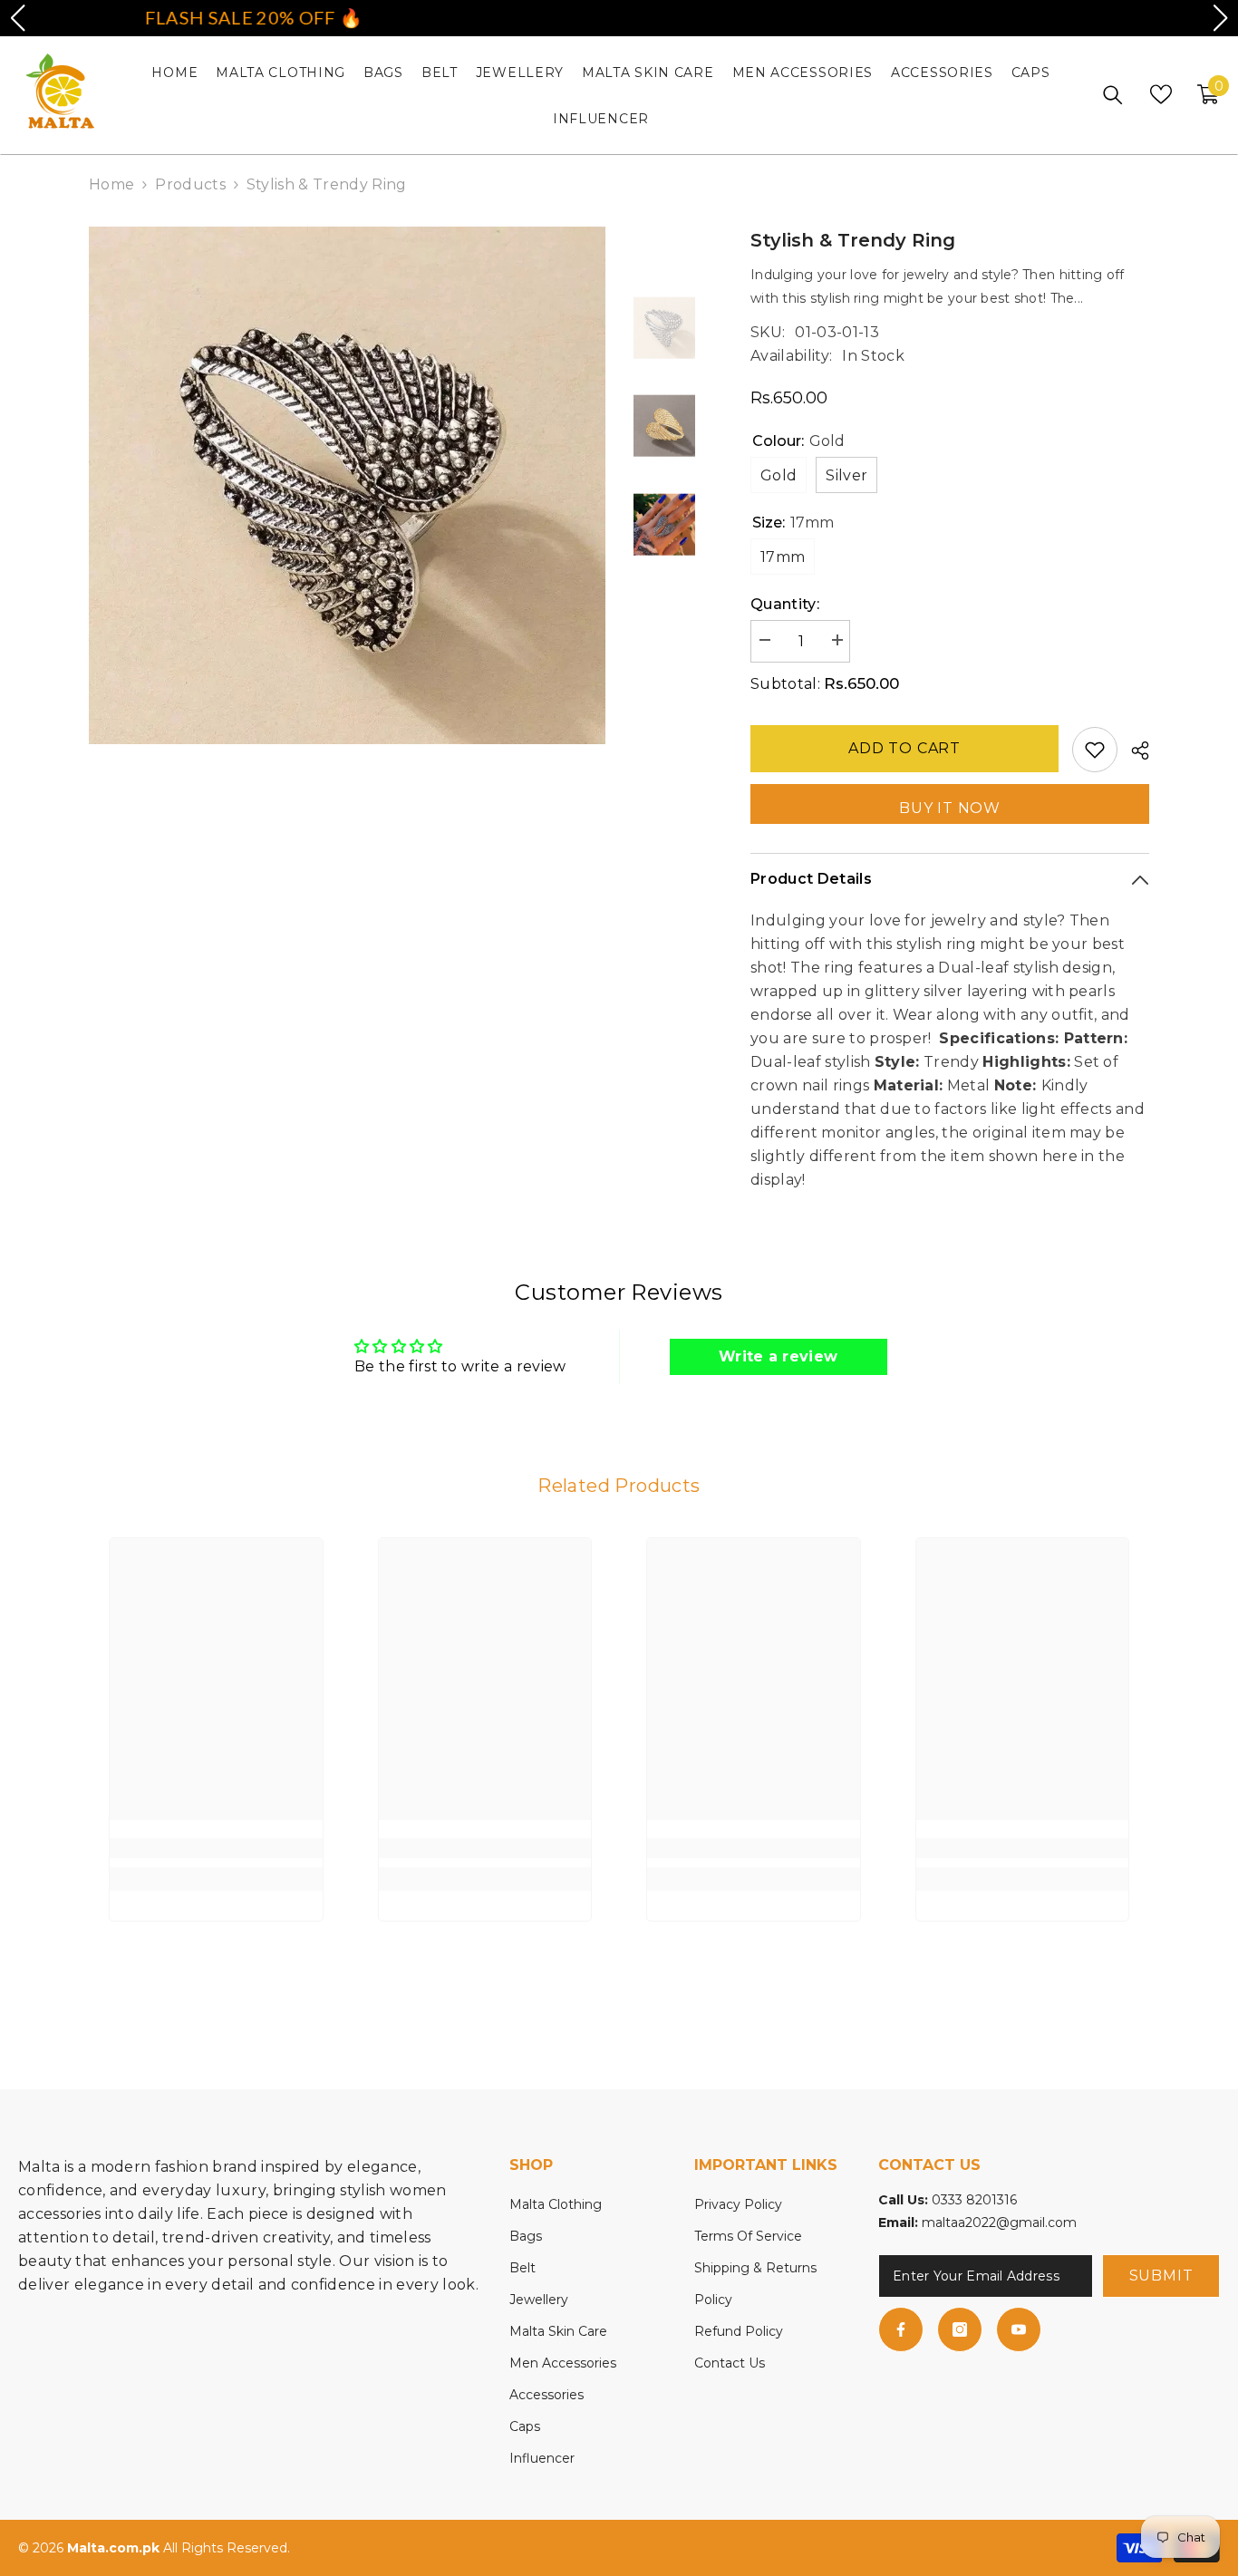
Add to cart (904, 748)
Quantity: (785, 604)
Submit (1161, 2276)
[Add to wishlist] (1095, 750)
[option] (348, 485)
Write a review (778, 1356)
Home (111, 184)
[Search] (1113, 95)
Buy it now (950, 808)
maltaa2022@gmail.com (999, 2223)
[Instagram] (960, 2329)
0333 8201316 (974, 2200)
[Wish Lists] (1161, 94)
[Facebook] (901, 2329)
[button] (17, 18)
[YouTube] (1019, 2329)
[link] (216, 1848)
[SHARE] (1133, 751)
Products (190, 184)
